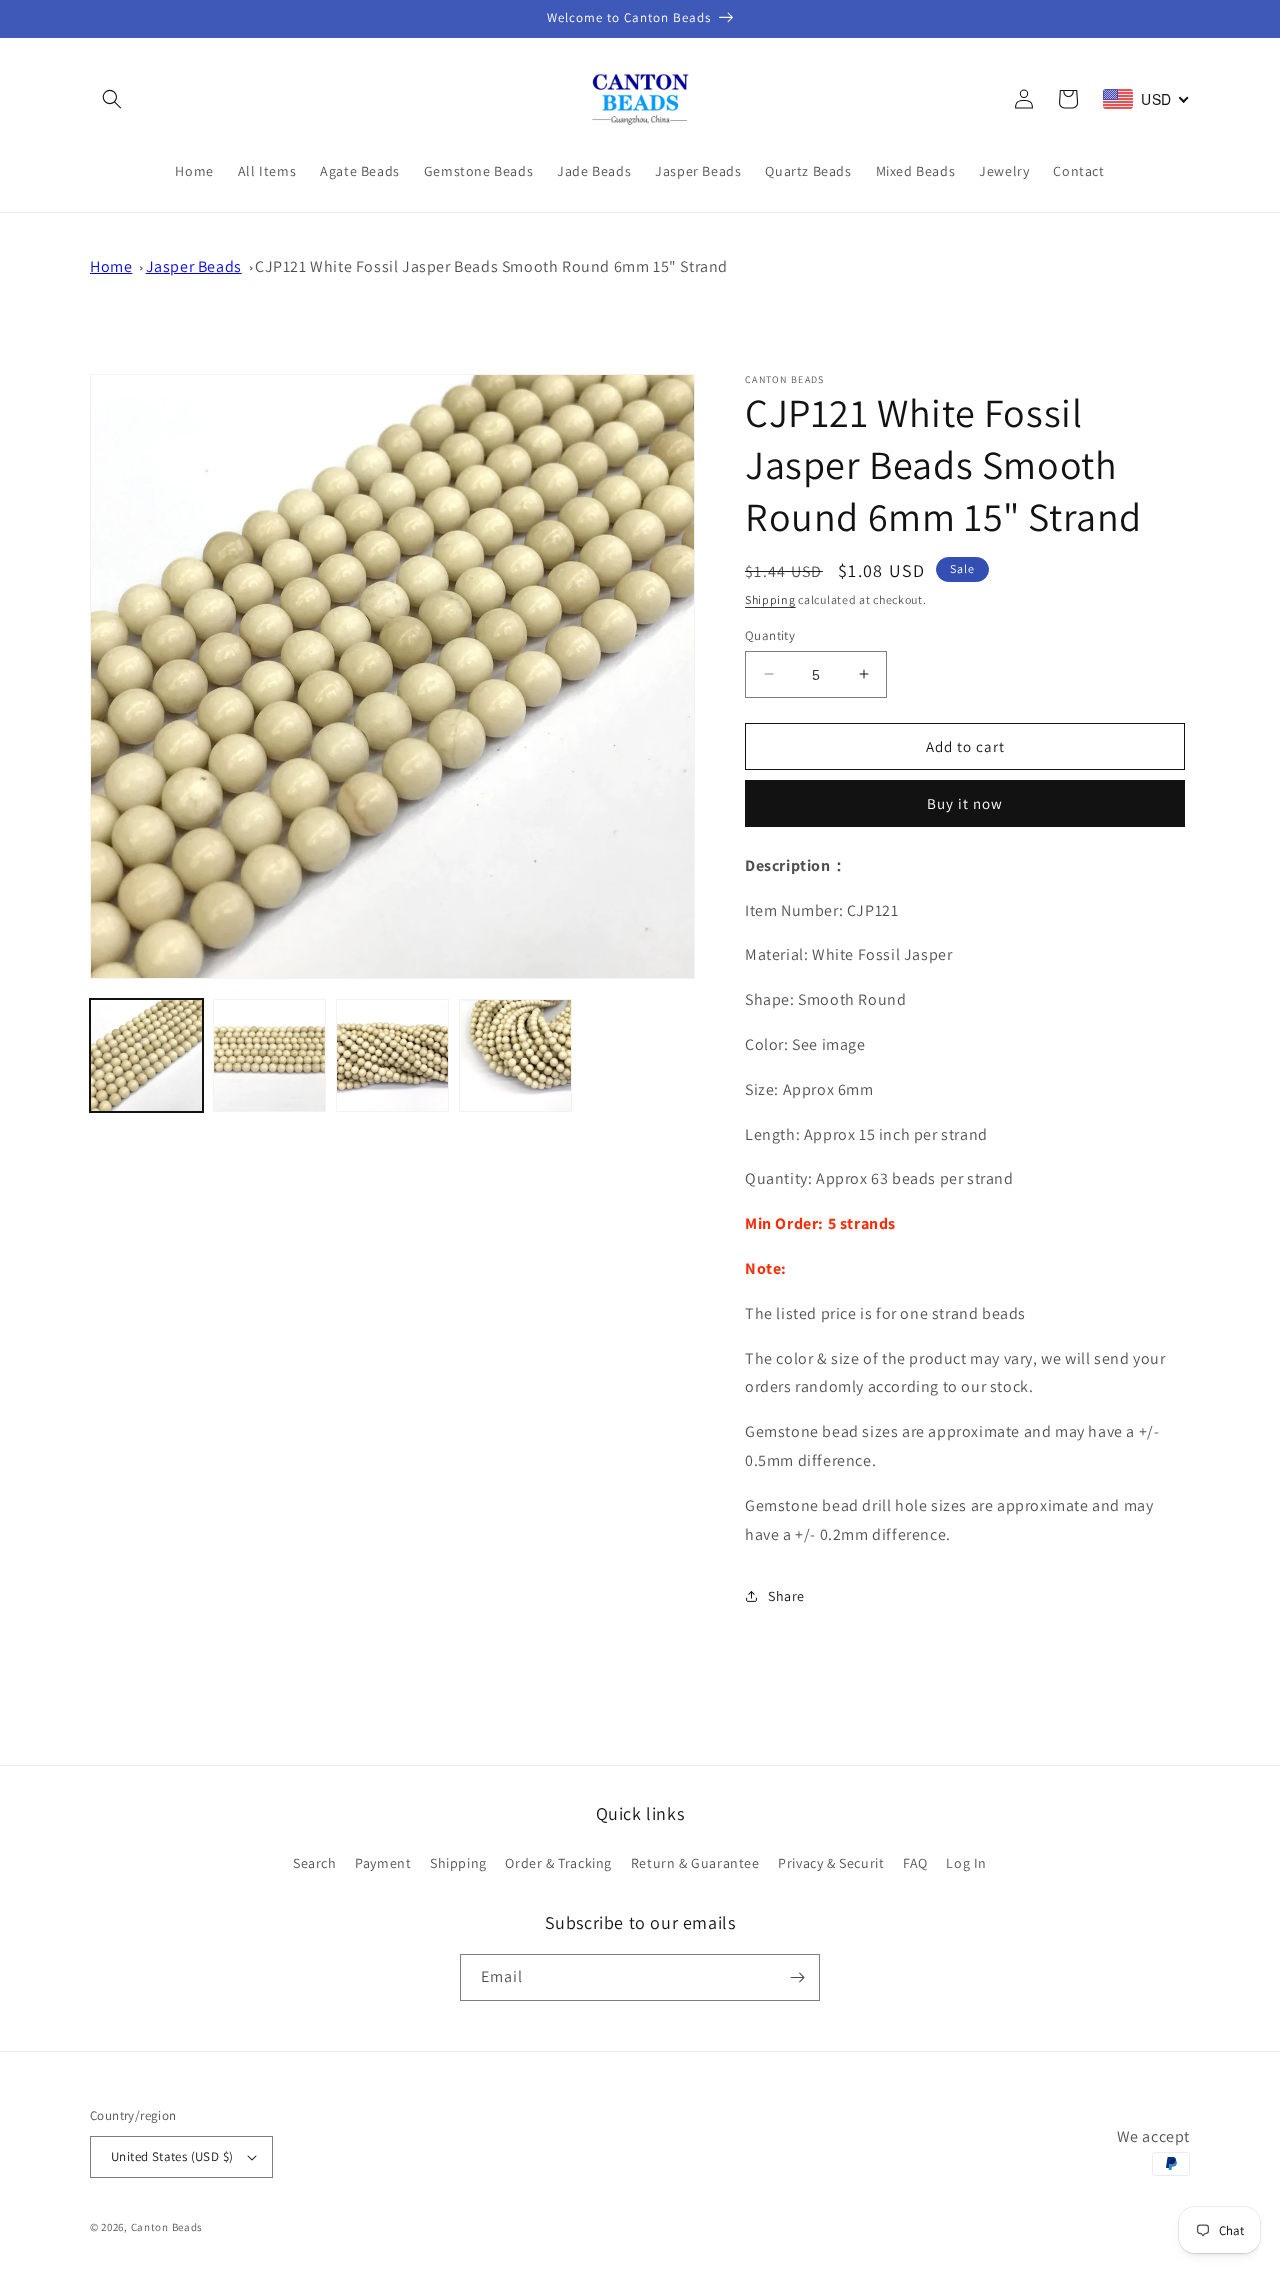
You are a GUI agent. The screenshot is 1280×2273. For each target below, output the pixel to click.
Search (315, 1863)
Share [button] (786, 1596)
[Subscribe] (797, 1977)
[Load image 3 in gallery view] (392, 1055)
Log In (966, 1863)
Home (111, 266)
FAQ (915, 1863)
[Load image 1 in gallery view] (146, 1055)
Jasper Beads (194, 266)
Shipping (770, 599)
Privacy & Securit (831, 1863)
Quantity (770, 634)
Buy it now (965, 803)
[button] (112, 99)
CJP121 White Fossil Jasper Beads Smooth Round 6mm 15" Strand (491, 266)
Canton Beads (167, 2227)
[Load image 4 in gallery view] (515, 1055)
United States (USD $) (172, 2156)
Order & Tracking (558, 1863)
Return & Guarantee (695, 1863)
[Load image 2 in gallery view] (269, 1055)
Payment (383, 1863)
